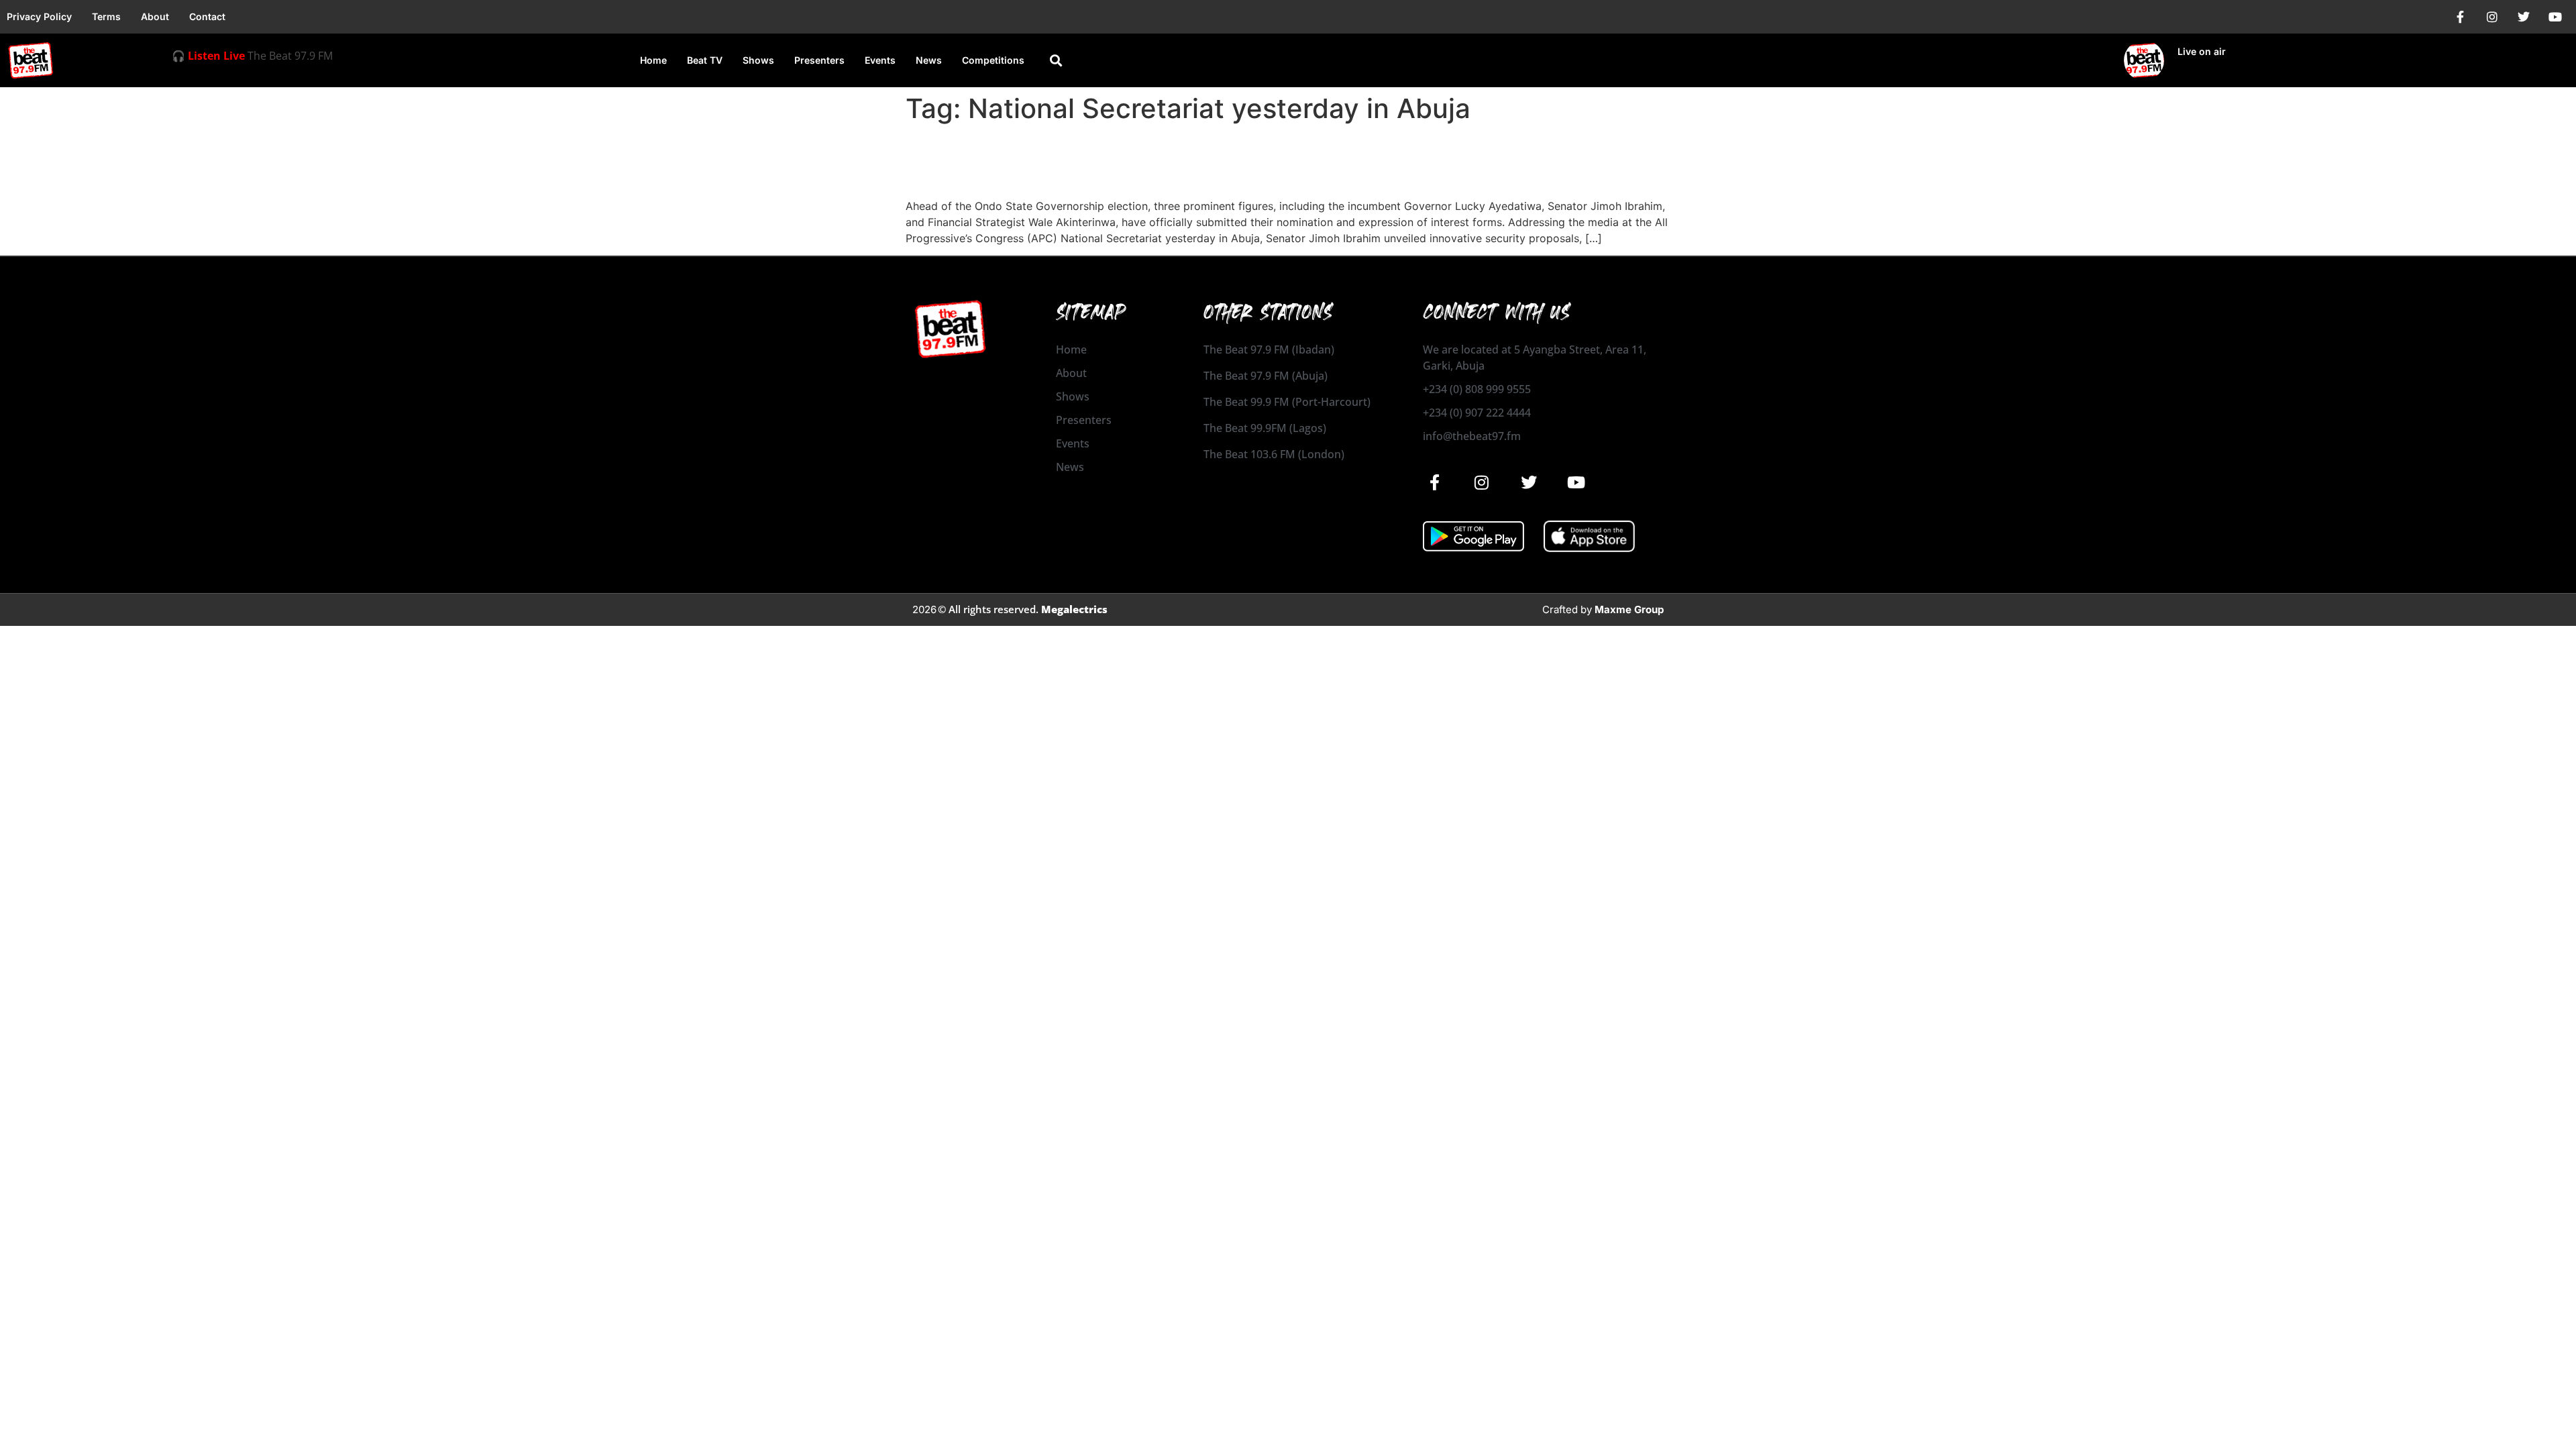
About (155, 16)
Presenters (819, 60)
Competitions (993, 60)
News (929, 60)
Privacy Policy (39, 16)
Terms (106, 16)
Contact (207, 16)
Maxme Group (1629, 609)
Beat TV (705, 60)
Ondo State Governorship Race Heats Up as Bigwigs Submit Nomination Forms (1271, 161)
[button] (1056, 61)
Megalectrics (1074, 609)
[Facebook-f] (2461, 17)
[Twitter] (2524, 17)
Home (653, 60)
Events (880, 60)
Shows (758, 60)
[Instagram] (2492, 17)
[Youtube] (2555, 17)
